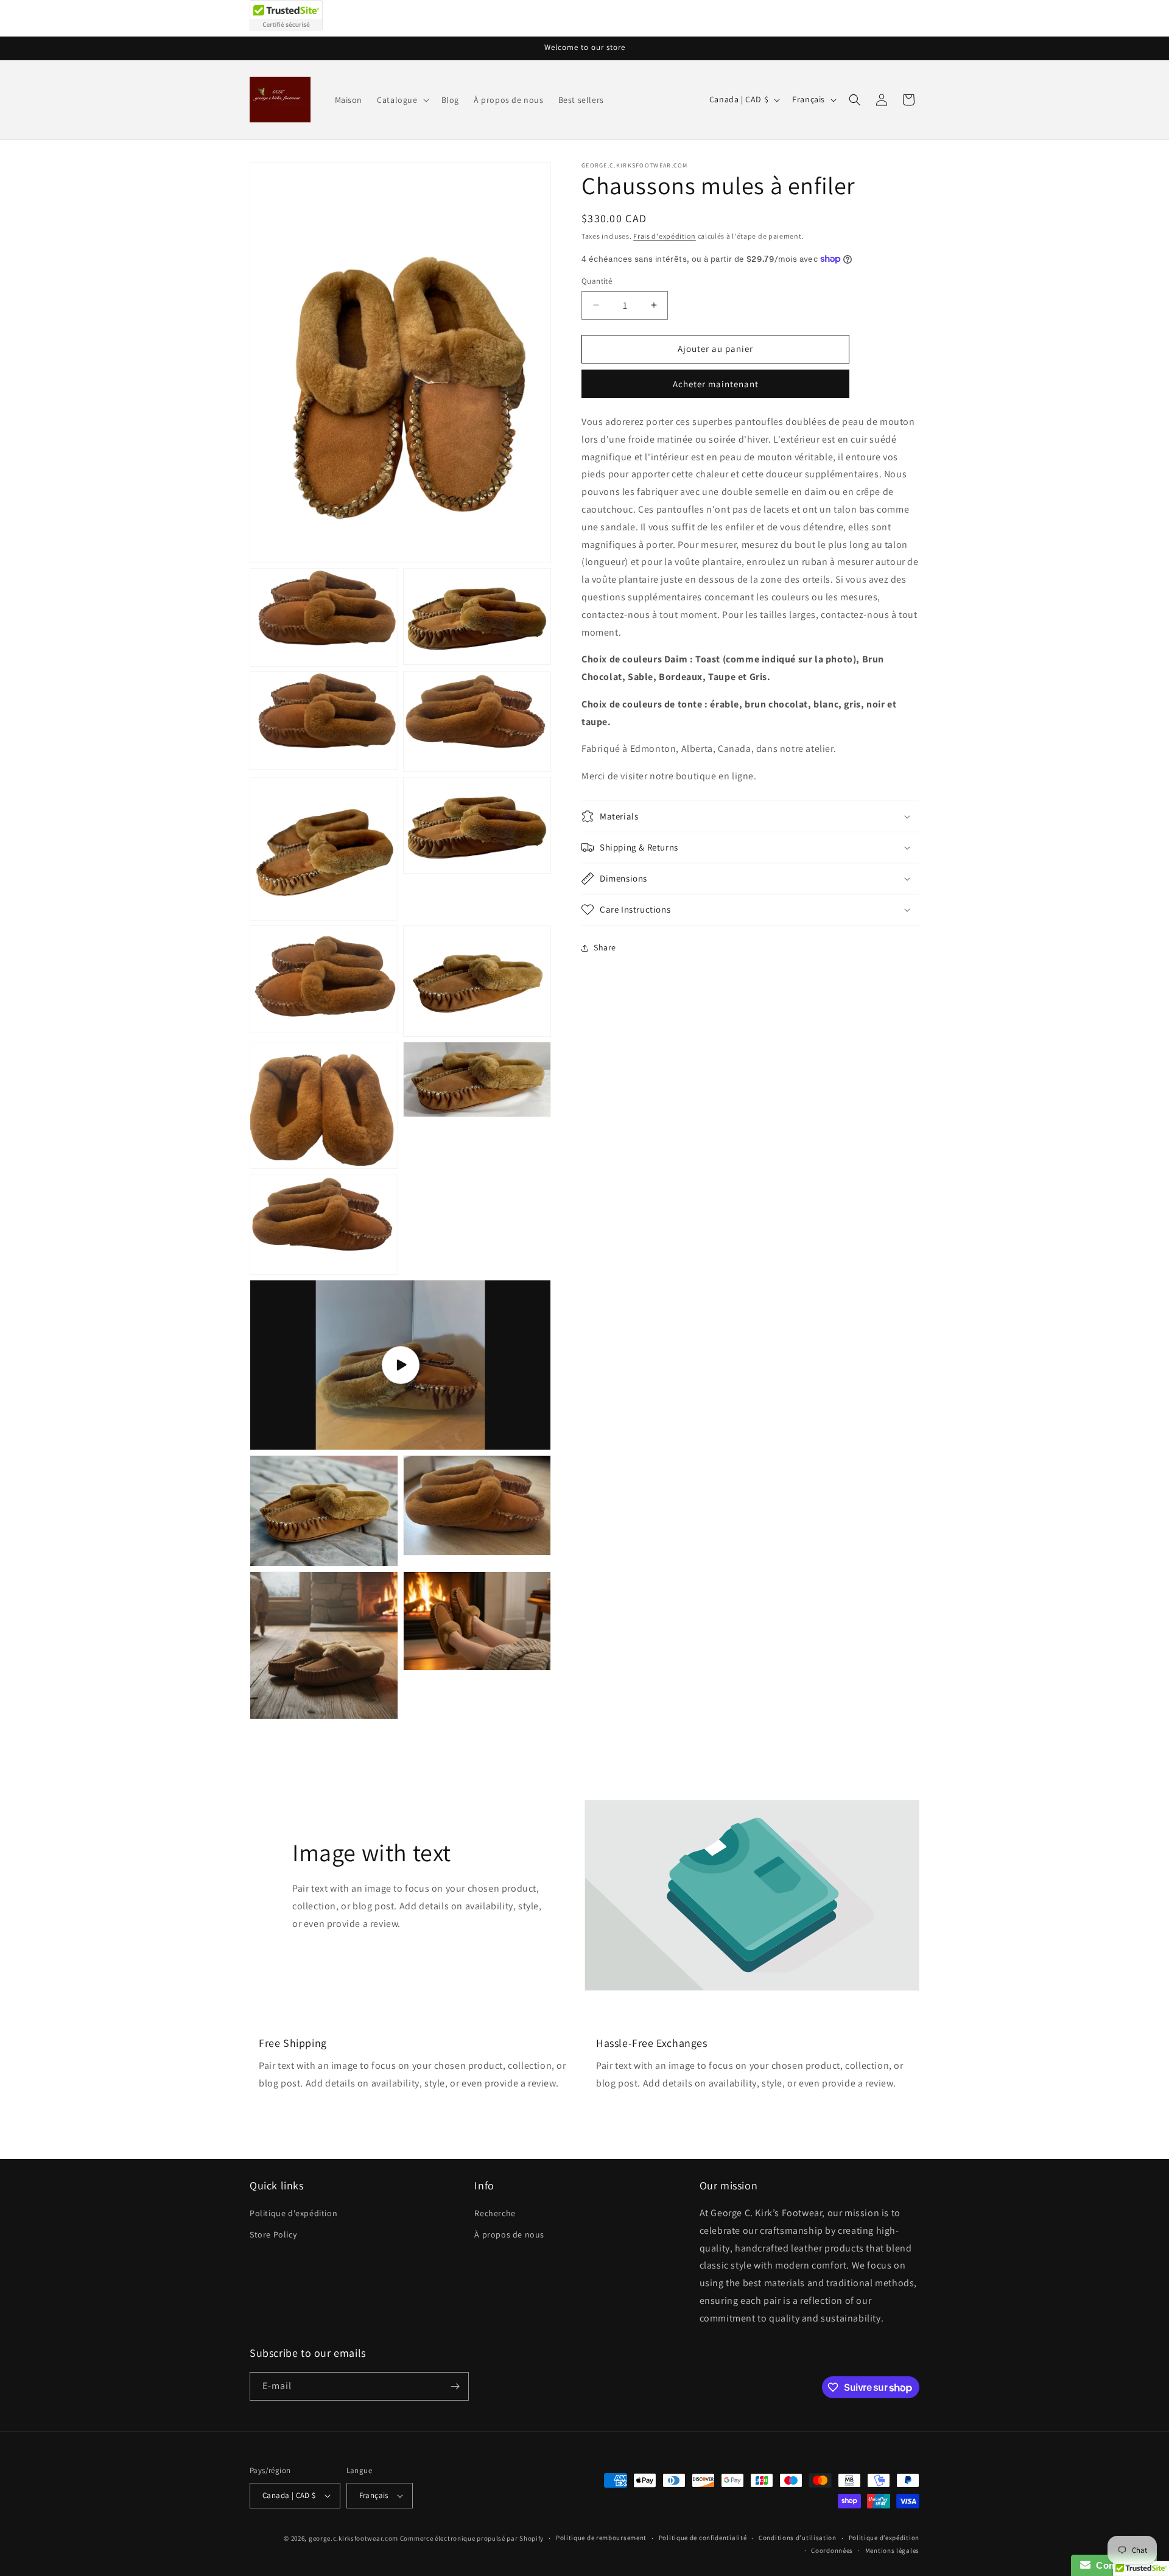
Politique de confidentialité (703, 2538)
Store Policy (273, 2234)
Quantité (597, 281)
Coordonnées (832, 2550)
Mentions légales (892, 2550)
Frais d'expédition (665, 236)
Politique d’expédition (884, 2538)
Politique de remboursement (601, 2538)
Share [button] (605, 947)
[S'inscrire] (455, 2386)
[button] (402, 100)
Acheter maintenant (716, 384)
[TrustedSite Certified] (286, 15)
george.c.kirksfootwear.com (353, 2538)
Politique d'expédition (293, 2213)
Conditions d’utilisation (798, 2538)
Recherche (495, 2213)
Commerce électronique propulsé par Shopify (472, 2538)
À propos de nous (509, 2234)
